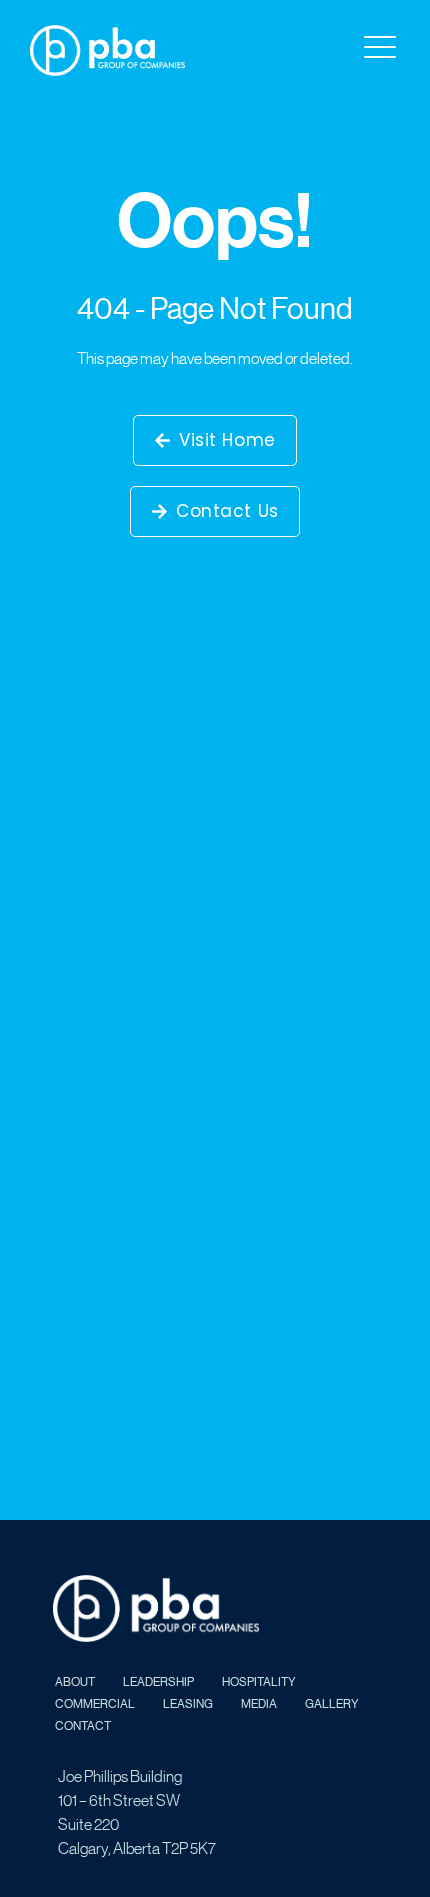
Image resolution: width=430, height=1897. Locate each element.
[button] (379, 48)
